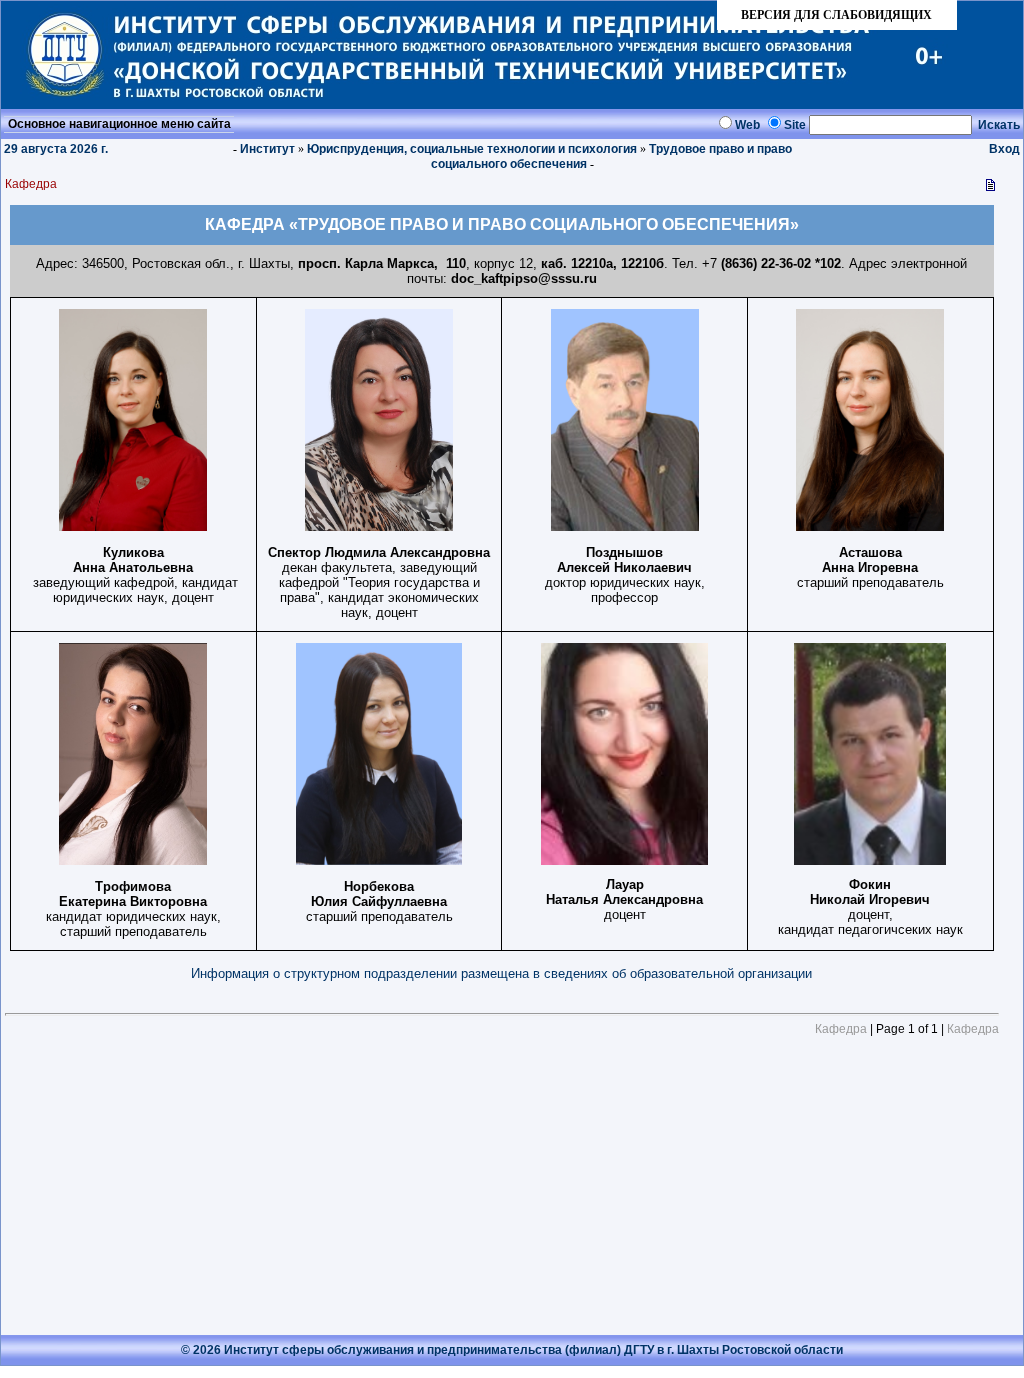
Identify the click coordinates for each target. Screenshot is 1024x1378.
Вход (1004, 149)
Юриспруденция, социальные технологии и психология (472, 149)
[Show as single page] (991, 189)
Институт (267, 149)
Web (747, 125)
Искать (999, 125)
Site (795, 125)
